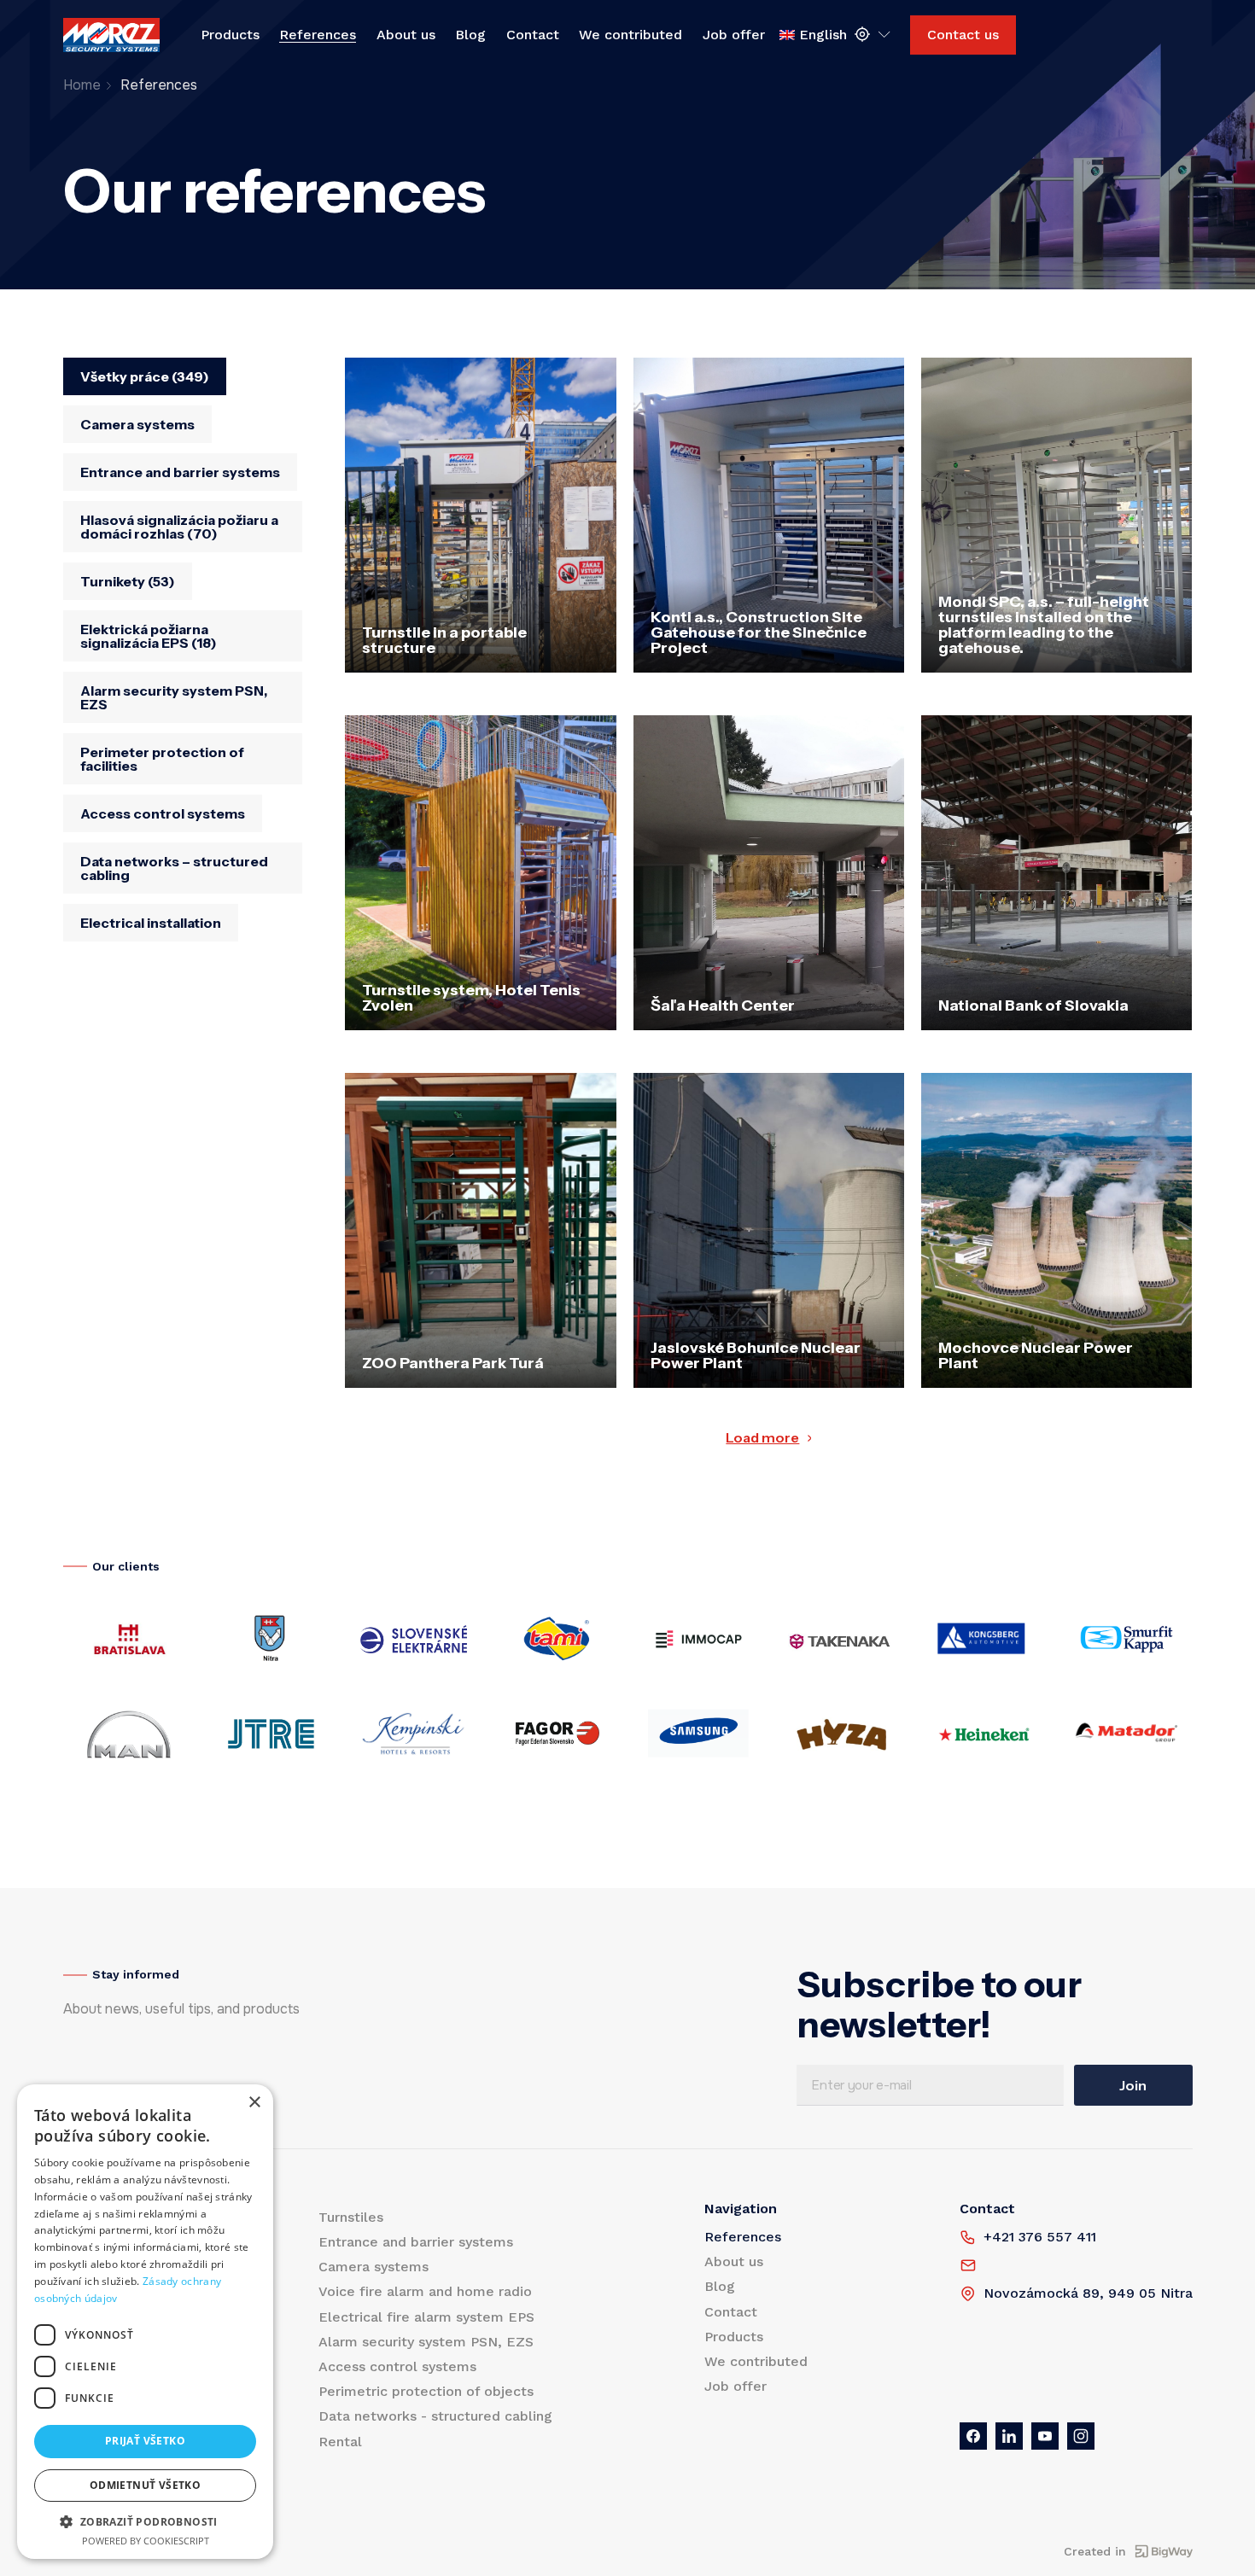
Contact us (963, 35)
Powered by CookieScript (146, 2541)
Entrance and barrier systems (416, 2242)
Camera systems (374, 2267)
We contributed (630, 35)
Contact (533, 35)
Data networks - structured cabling (435, 2416)
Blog (470, 35)
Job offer (734, 35)
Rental (340, 2442)
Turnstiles (351, 2217)
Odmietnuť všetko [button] (145, 2485)
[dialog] (145, 2322)
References (318, 35)
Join (1133, 2085)
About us (406, 35)
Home (82, 85)
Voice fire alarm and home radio (425, 2291)
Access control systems (397, 2366)
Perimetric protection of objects (426, 2391)
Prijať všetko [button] (145, 2441)
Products (230, 35)
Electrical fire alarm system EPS (426, 2317)
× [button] (254, 2103)
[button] (145, 2521)
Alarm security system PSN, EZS (426, 2342)
